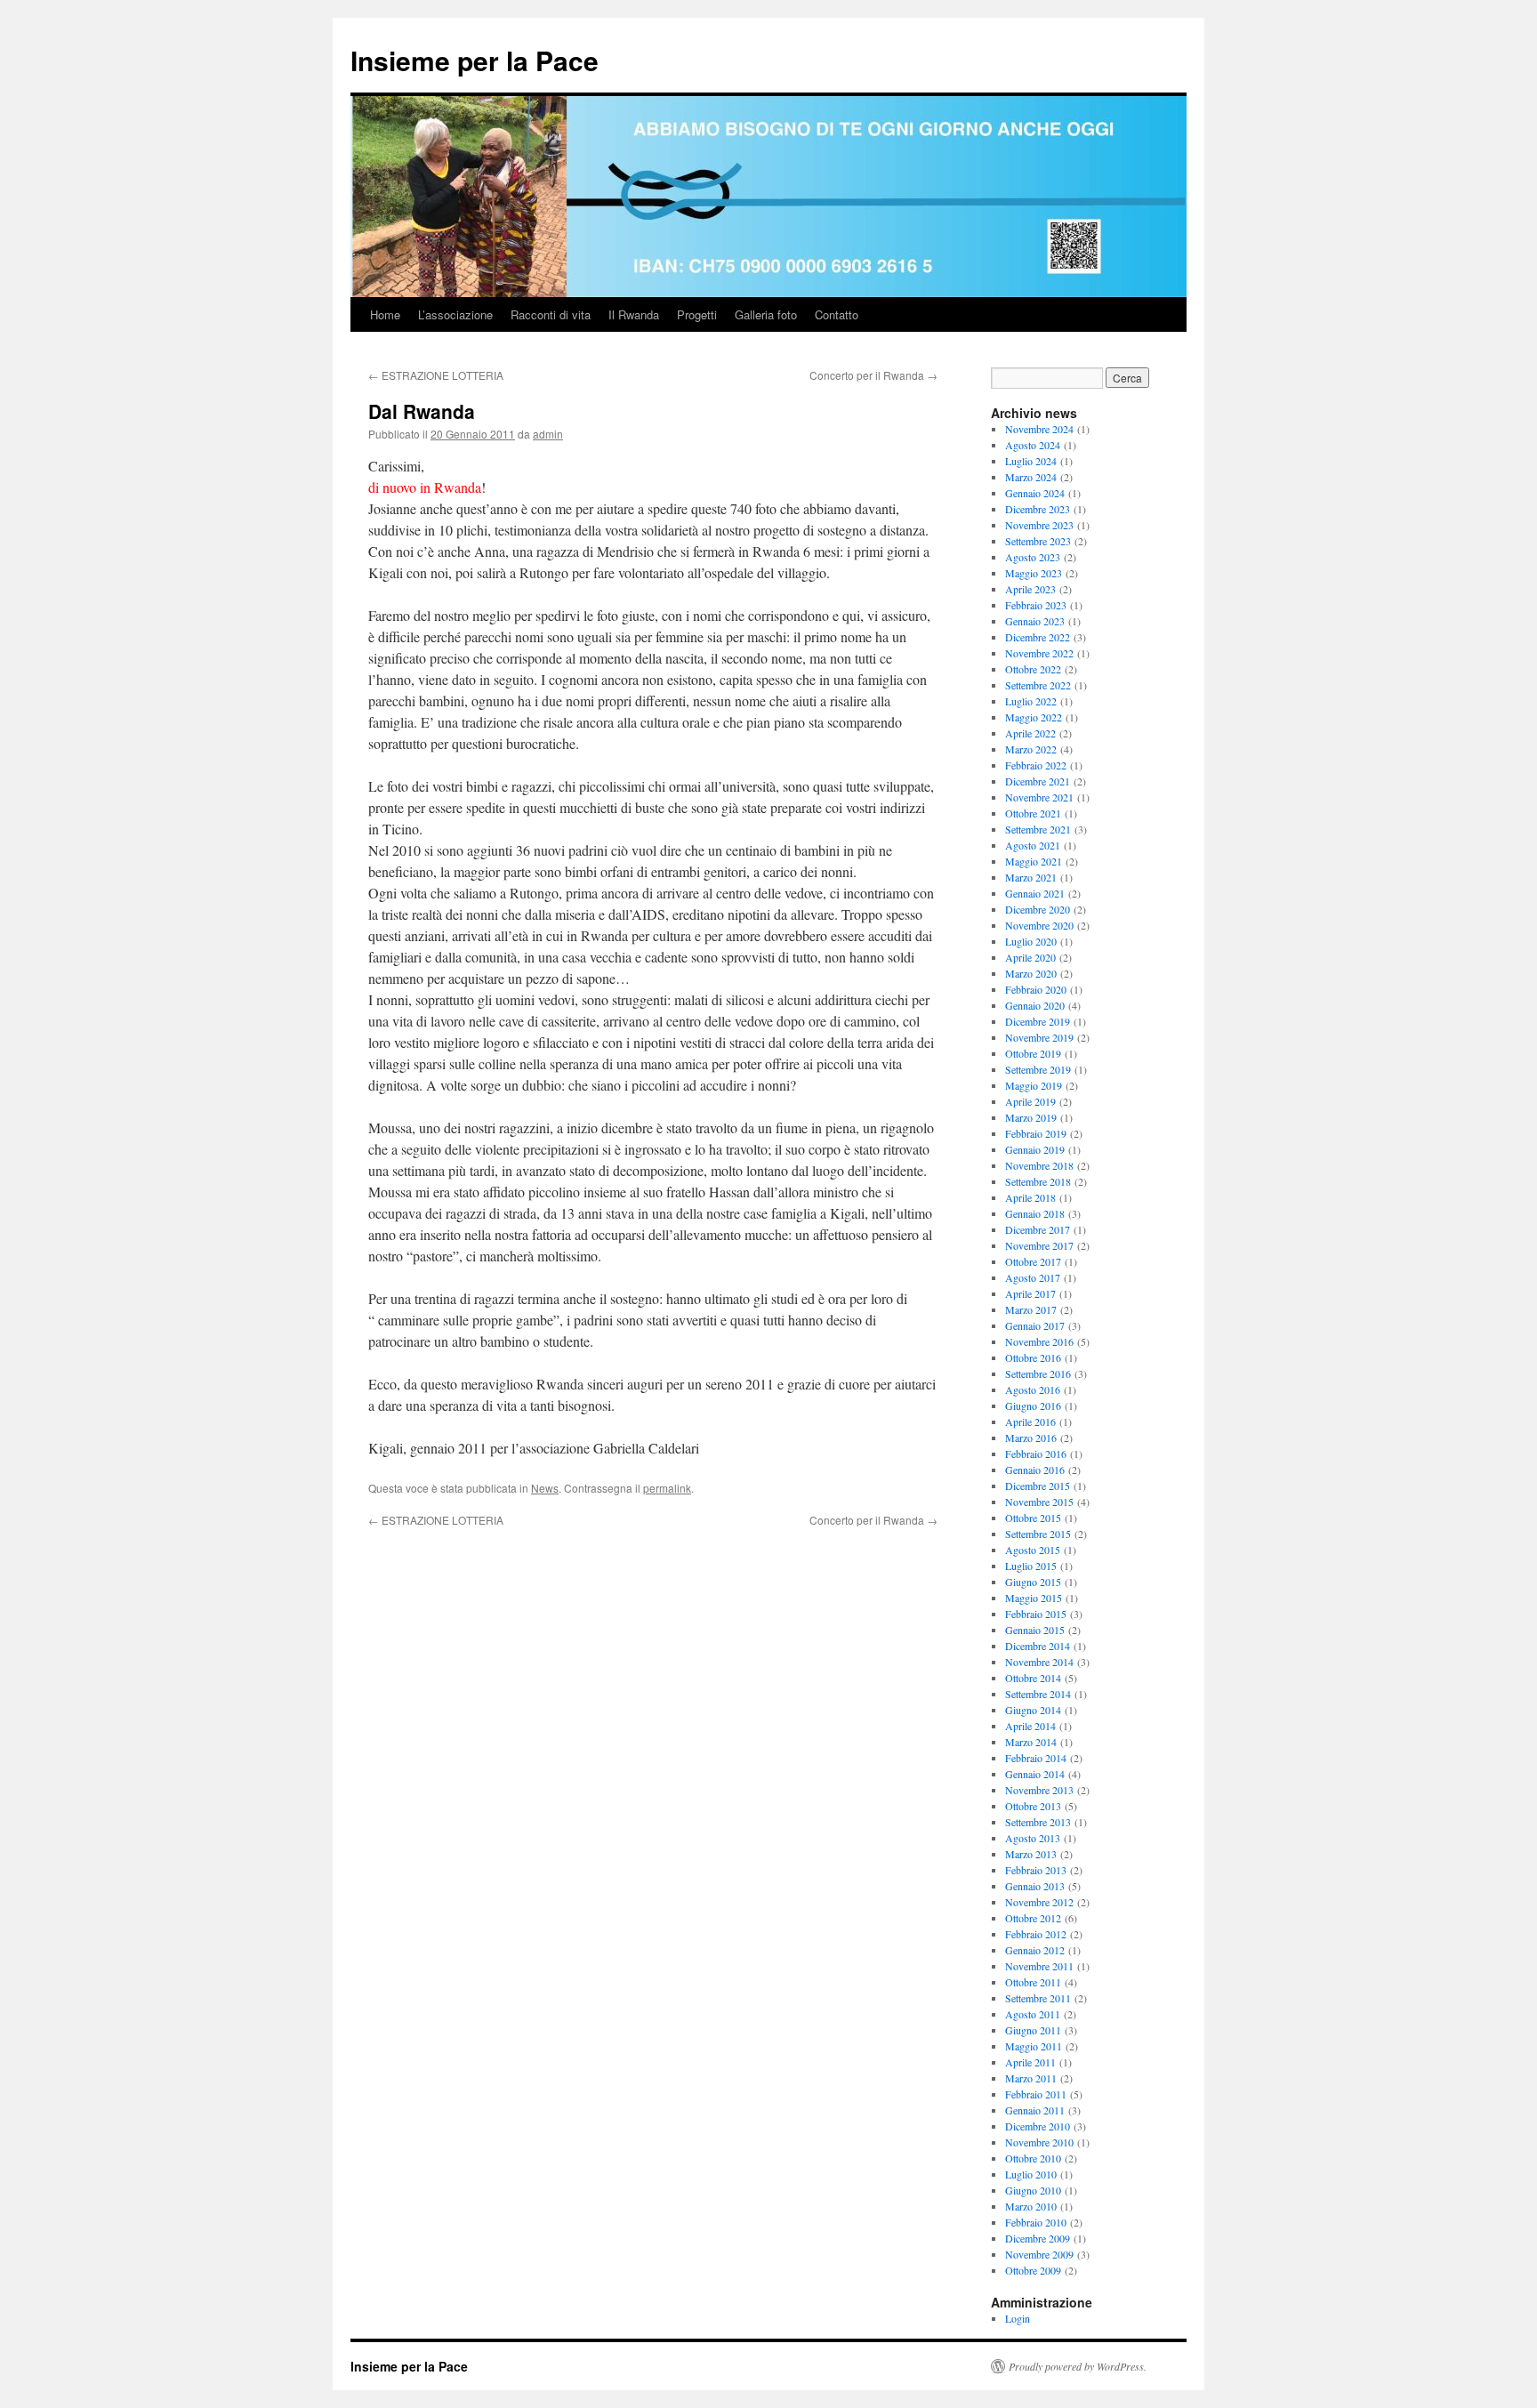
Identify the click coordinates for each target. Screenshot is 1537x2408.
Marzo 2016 (1031, 1438)
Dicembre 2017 (1038, 1229)
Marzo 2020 (1031, 973)
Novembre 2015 (1039, 1502)
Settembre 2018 (1038, 1181)
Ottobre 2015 (1033, 1518)
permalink (667, 1488)
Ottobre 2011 (1033, 1982)
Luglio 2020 (1031, 941)
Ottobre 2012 (1033, 1918)
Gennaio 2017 (1035, 1325)
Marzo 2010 (1031, 2206)
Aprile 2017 (1030, 1293)
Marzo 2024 (1031, 477)
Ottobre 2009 (1033, 2270)
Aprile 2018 (1030, 1197)
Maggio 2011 (1034, 2046)
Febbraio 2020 (1036, 989)
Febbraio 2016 (1036, 1454)
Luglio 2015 (1031, 1566)
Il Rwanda (634, 314)
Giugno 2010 (1033, 2190)
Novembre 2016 (1039, 1341)
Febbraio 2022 (1036, 765)
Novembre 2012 (1039, 1902)
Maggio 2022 (1034, 717)
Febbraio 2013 (1036, 1870)
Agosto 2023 (1033, 557)
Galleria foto (766, 314)
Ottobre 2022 (1033, 669)
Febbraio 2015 (1036, 1614)
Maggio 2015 (1034, 1598)
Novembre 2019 (1039, 1037)
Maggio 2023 (1034, 573)
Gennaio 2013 (1035, 1886)
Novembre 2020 (1039, 925)
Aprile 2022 (1030, 733)
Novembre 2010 (1039, 2142)
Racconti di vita (551, 314)
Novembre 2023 (1039, 525)
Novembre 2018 (1039, 1165)
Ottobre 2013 (1033, 1806)
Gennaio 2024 (1035, 493)
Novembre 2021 (1039, 797)
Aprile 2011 (1030, 2062)
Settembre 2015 (1038, 1534)
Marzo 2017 (1031, 1309)
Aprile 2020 (1030, 957)
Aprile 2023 (1030, 589)
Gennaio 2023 (1035, 621)
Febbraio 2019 (1036, 1133)
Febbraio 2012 (1036, 1934)
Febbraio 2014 (1036, 1758)
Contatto (837, 314)
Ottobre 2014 (1033, 1678)
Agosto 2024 (1033, 445)
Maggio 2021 (1034, 861)
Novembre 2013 (1039, 1790)
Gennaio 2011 (1035, 2110)
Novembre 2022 (1039, 653)
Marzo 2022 (1031, 749)
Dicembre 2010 (1038, 2126)
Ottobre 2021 (1033, 813)
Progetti (697, 314)
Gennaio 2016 (1035, 1470)
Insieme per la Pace (475, 60)
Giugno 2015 (1033, 1582)
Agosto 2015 (1033, 1550)
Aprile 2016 (1030, 1421)
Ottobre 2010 (1033, 2158)
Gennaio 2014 (1035, 1774)
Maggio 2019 (1034, 1085)
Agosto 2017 (1033, 1277)
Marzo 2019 (1031, 1117)
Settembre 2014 (1038, 1694)
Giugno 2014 (1033, 1710)
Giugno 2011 (1033, 2030)
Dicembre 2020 (1038, 909)
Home (385, 314)
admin (548, 434)
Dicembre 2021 (1038, 781)
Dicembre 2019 (1038, 1021)
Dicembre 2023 (1038, 509)
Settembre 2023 (1038, 541)
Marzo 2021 (1031, 877)
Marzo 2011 (1031, 2078)
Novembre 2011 (1039, 1966)
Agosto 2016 (1033, 1389)
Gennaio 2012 (1035, 1950)
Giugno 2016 (1033, 1405)
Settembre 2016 (1038, 1373)
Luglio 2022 (1031, 701)
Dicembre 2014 (1038, 1646)
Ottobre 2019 (1033, 1053)
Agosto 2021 (1033, 845)
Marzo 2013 (1031, 1854)
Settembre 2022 (1038, 685)
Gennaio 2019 (1035, 1149)
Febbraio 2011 (1036, 2094)
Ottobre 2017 (1033, 1261)
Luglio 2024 (1031, 461)
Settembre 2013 (1038, 1822)
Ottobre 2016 (1033, 1357)
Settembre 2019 (1038, 1069)
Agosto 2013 (1033, 1838)
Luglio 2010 (1031, 2174)
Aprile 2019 (1030, 1101)
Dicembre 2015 (1038, 1486)
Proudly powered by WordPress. (1078, 2366)
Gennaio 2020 (1035, 1005)
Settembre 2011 (1038, 1998)
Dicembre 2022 (1038, 637)
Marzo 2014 (1031, 1742)
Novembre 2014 (1039, 1662)
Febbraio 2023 (1036, 605)
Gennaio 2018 (1035, 1213)
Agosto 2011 (1033, 2014)
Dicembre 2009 (1038, 2238)
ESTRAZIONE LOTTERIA (436, 375)
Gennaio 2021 (1035, 893)
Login (1018, 2318)
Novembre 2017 (1039, 1245)
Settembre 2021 (1038, 829)
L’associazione (455, 314)
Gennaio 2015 (1035, 1630)
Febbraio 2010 (1036, 2222)
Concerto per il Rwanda (873, 375)
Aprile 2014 (1030, 1726)
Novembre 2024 (1039, 429)
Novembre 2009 (1039, 2254)
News (545, 1488)
